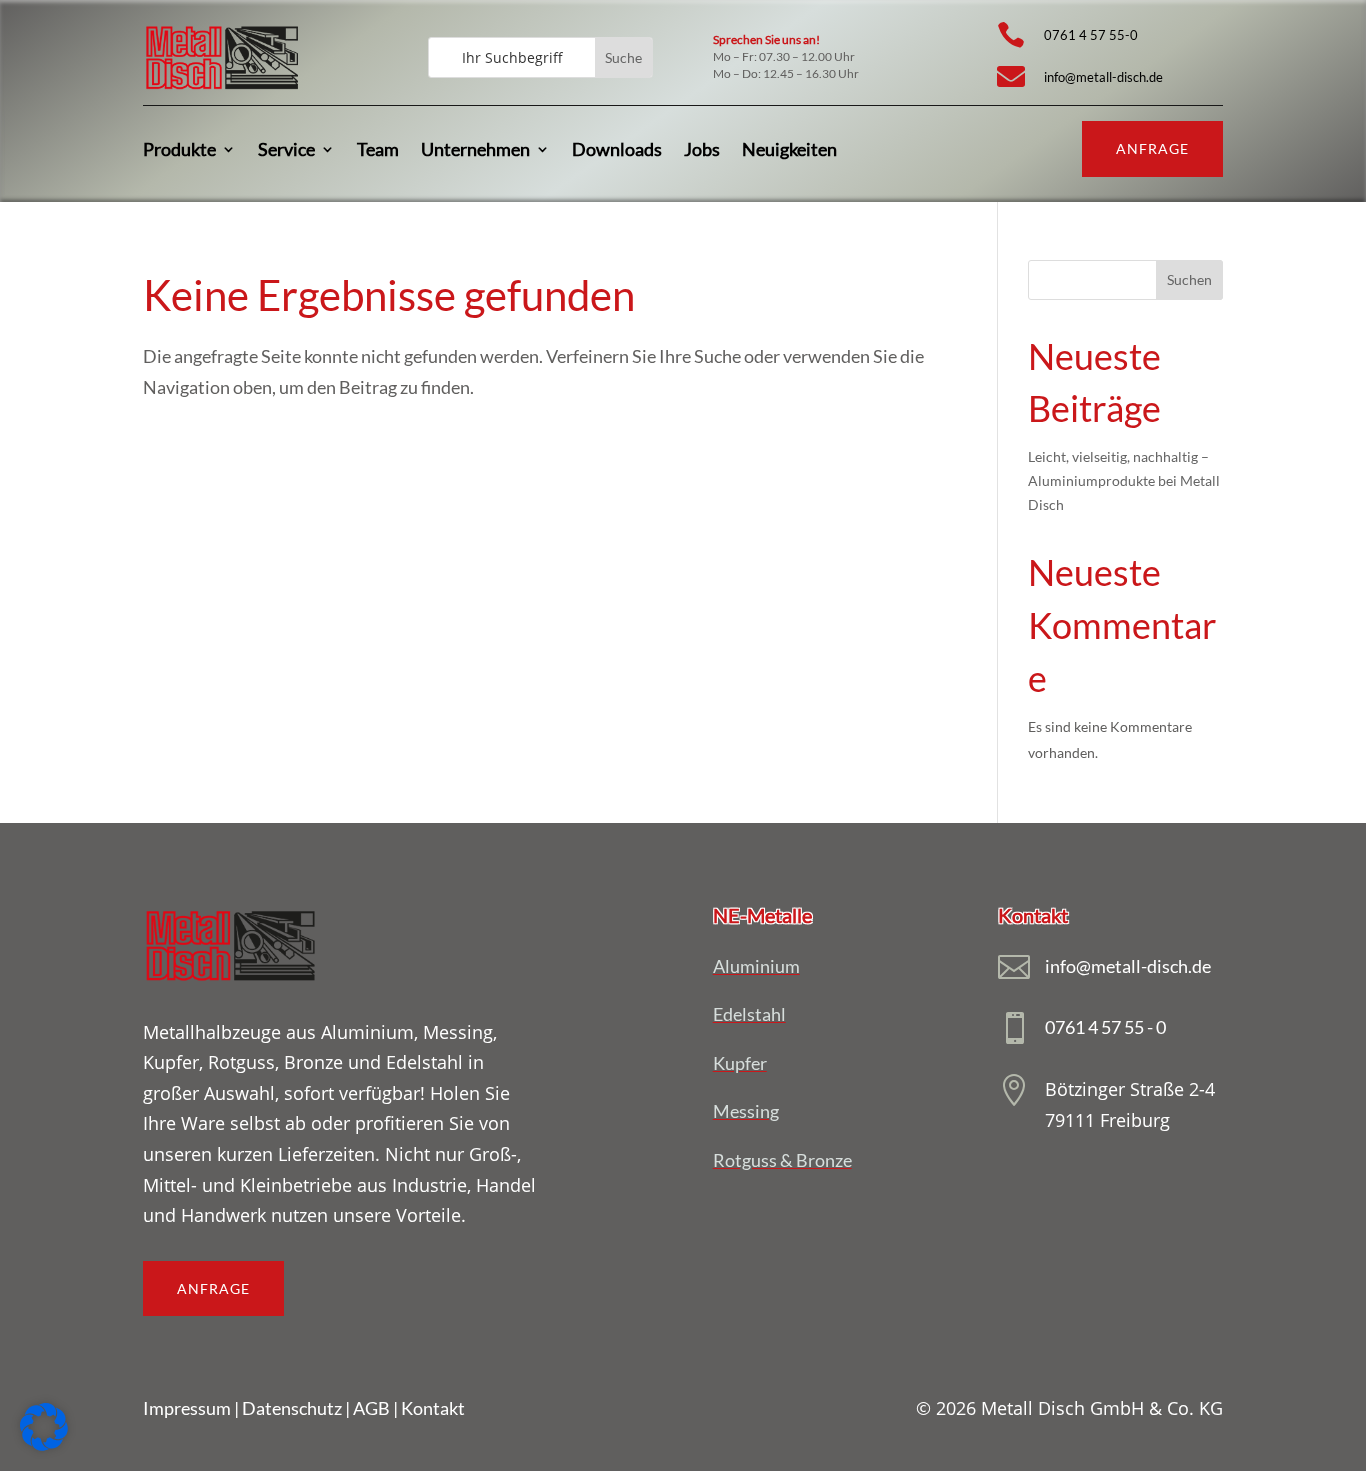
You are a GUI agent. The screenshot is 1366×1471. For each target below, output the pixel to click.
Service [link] (286, 149)
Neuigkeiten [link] (789, 149)
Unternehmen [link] (475, 149)
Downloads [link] (617, 149)
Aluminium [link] (756, 966)
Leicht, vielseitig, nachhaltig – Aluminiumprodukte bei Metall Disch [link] (1124, 480)
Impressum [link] (187, 1408)
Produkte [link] (179, 149)
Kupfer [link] (740, 1063)
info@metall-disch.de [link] (1103, 77)
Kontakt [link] (433, 1408)
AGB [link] (371, 1408)
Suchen (1189, 279)
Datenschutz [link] (292, 1408)
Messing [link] (746, 1111)
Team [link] (378, 149)
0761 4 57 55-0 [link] (1091, 35)
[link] (222, 89)
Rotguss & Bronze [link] (782, 1160)
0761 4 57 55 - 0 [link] (1105, 1027)
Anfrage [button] (1152, 148)
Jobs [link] (702, 149)
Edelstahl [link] (749, 1014)
